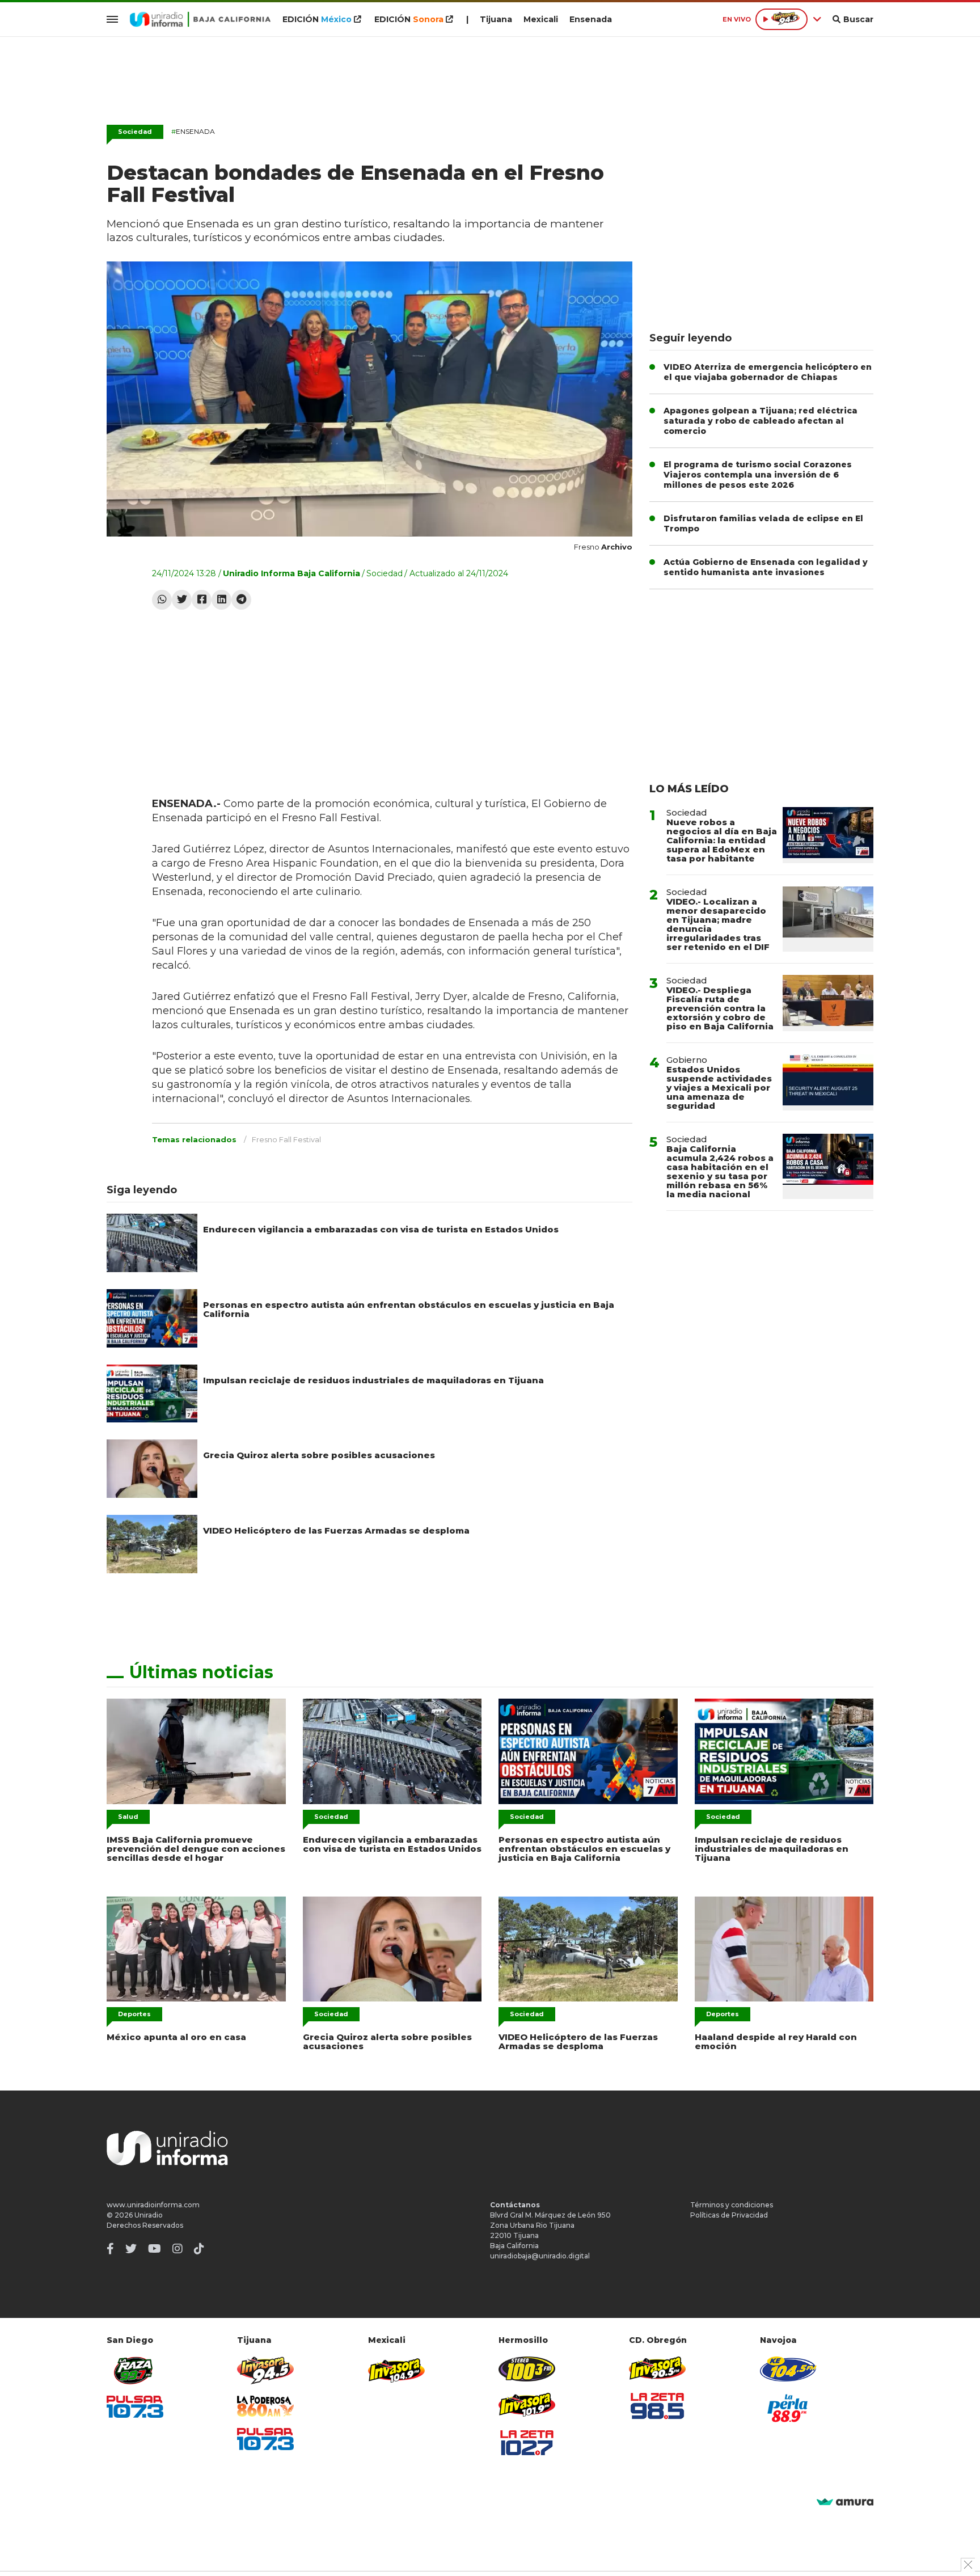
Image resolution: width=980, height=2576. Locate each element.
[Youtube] (155, 2249)
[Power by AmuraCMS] (845, 2503)
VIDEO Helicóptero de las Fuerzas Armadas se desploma (336, 1530)
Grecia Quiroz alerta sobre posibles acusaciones (319, 1455)
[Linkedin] (221, 600)
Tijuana (496, 19)
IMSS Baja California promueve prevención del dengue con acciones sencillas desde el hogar (196, 1849)
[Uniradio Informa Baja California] (200, 19)
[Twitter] (182, 600)
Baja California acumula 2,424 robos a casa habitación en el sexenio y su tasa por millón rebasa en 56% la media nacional (720, 1171)
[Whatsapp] (162, 600)
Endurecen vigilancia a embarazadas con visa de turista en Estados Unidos (381, 1229)
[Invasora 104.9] (396, 2370)
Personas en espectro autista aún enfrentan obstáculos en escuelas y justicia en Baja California (409, 1309)
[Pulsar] (135, 2407)
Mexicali (541, 19)
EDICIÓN (317, 19)
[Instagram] (178, 2249)
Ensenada (591, 19)
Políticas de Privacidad (729, 2215)
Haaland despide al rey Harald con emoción (776, 2041)
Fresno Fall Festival (286, 1139)
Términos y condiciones (732, 2205)
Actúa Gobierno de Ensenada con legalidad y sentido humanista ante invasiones (766, 567)
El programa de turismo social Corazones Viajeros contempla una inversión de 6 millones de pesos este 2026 (758, 475)
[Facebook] (202, 600)
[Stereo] (527, 2369)
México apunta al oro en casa (176, 2037)
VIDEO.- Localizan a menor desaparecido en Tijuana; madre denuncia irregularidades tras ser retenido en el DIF (718, 924)
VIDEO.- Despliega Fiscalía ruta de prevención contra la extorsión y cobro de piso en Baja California (720, 1008)
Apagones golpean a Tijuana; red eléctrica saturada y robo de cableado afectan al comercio (761, 421)
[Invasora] (135, 2370)
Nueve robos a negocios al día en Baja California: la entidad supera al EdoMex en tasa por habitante (722, 840)
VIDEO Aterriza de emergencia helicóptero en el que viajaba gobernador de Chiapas (768, 372)
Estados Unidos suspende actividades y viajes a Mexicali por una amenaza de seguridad (719, 1088)
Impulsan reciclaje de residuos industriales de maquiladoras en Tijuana (373, 1380)
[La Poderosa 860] (265, 2406)
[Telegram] (241, 600)
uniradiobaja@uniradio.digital (540, 2256)
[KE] (788, 2369)
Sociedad (135, 132)
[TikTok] (199, 2249)
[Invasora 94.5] (265, 2370)
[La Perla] (788, 2408)
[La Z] (527, 2443)
